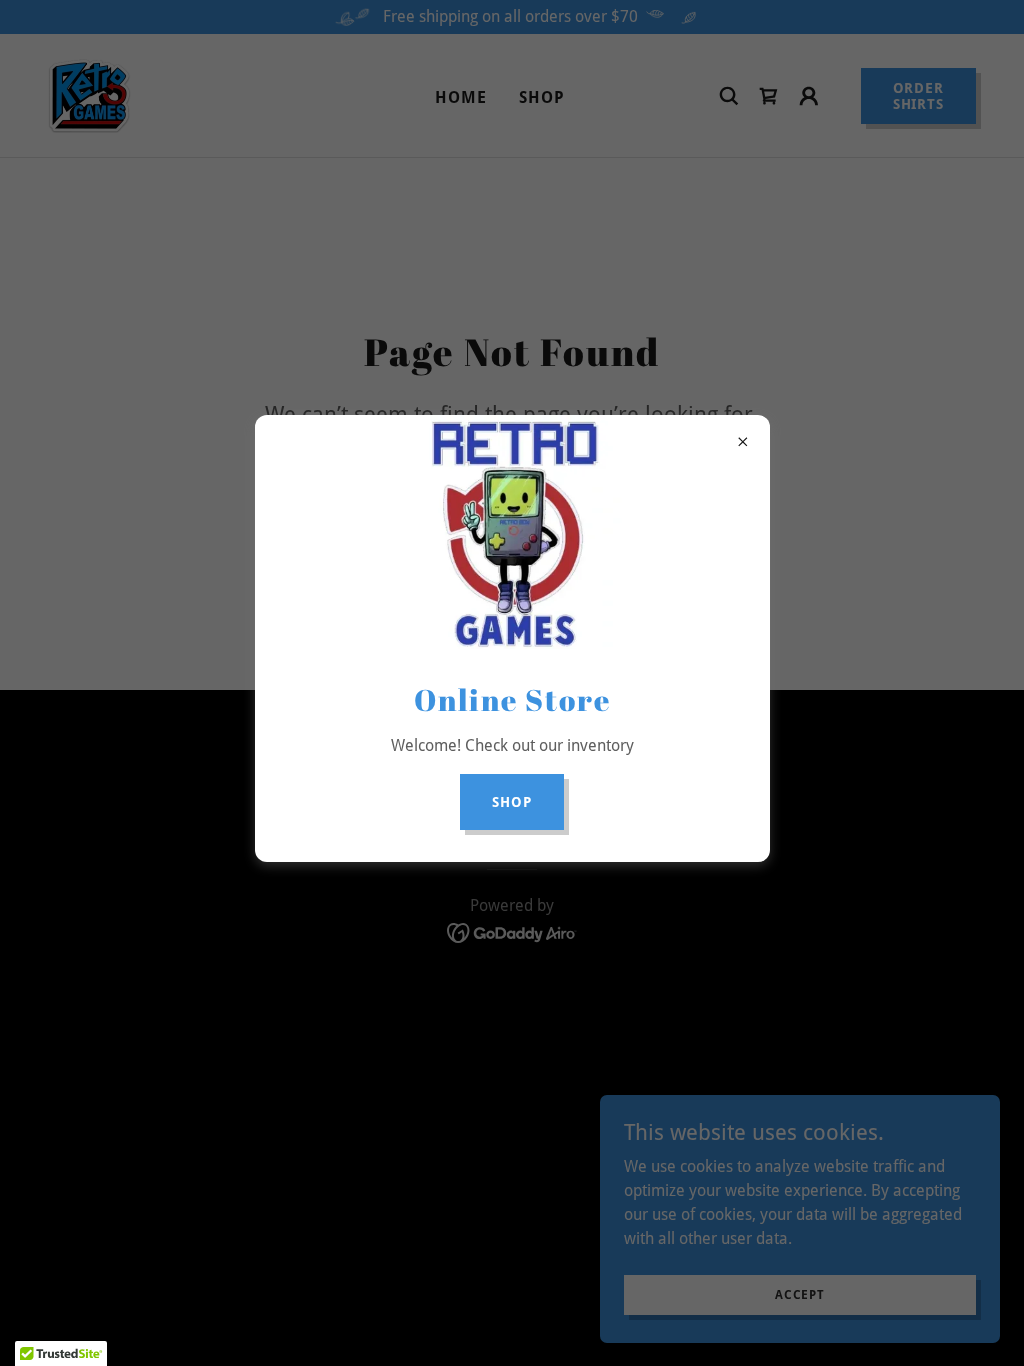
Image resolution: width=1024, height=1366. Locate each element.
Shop (512, 802)
